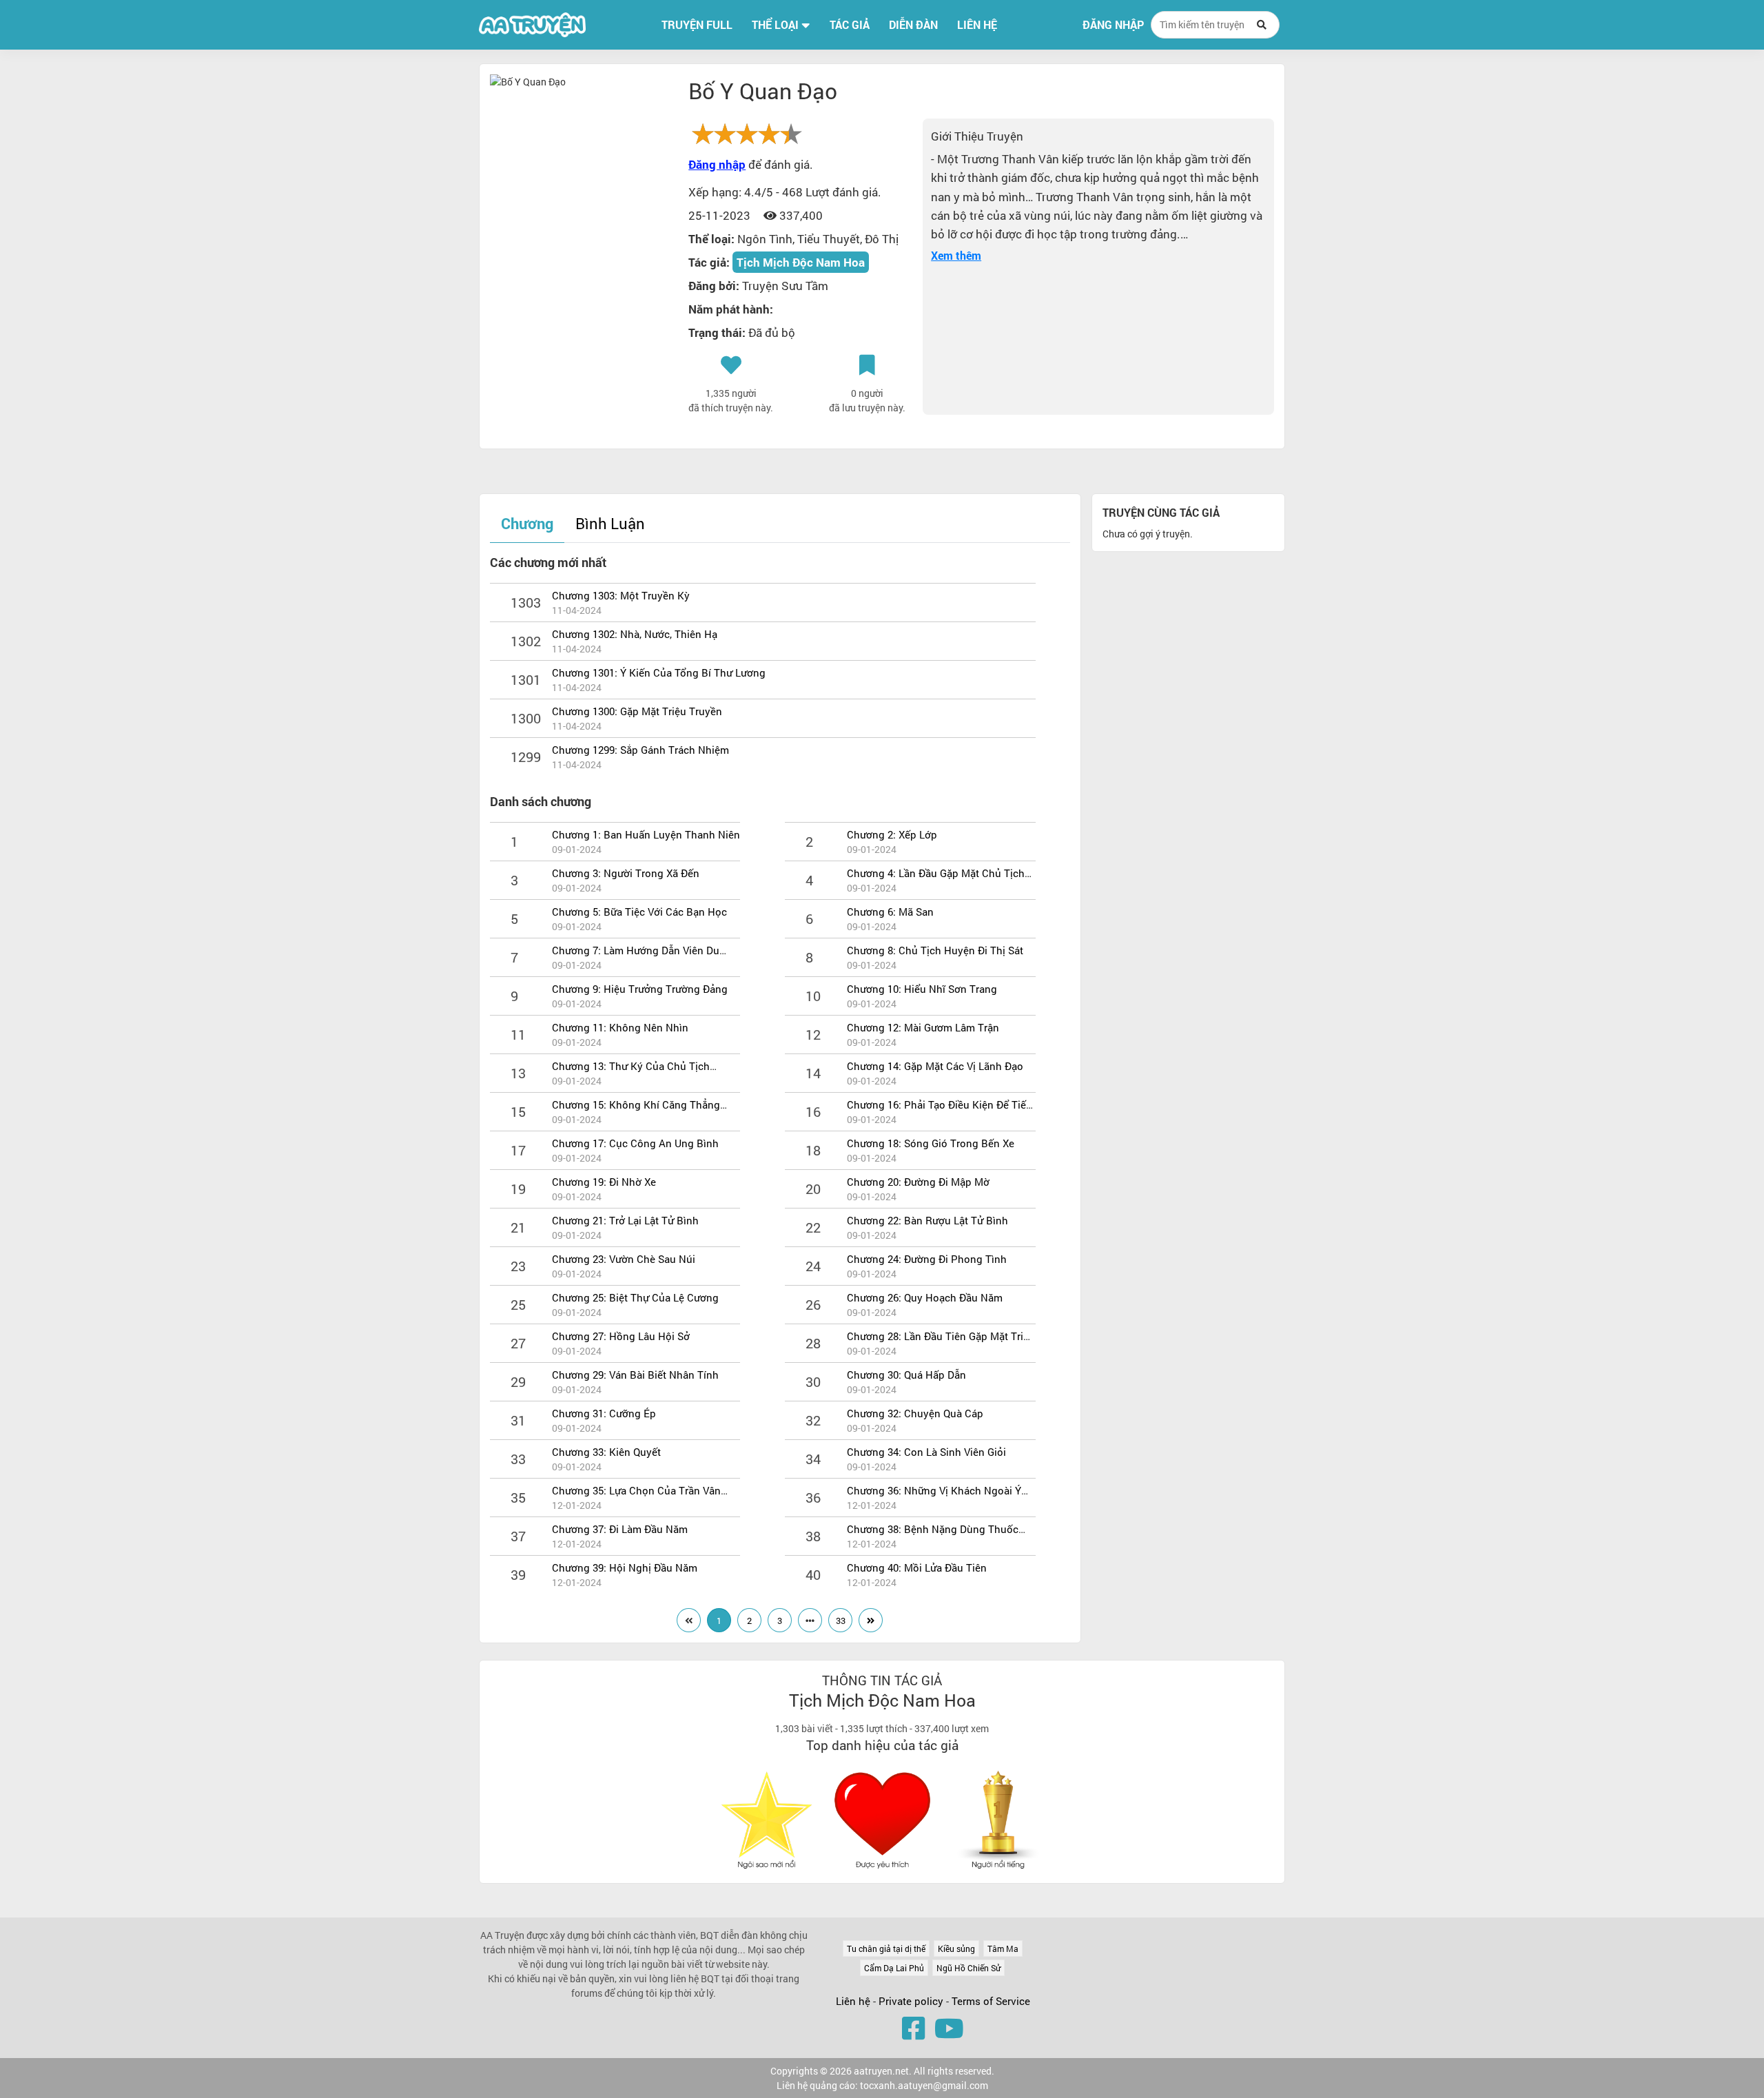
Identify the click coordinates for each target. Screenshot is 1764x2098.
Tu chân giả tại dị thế (886, 1948)
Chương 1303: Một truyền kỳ (621, 595)
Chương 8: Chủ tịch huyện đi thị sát (935, 950)
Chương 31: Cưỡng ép (604, 1413)
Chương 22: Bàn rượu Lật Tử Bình (927, 1220)
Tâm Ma (1003, 1948)
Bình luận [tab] (610, 523)
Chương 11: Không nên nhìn (620, 1027)
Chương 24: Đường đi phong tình (927, 1259)
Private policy (912, 2001)
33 (841, 1621)
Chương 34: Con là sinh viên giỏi (926, 1452)
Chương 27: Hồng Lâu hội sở (621, 1336)
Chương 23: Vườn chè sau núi (624, 1259)
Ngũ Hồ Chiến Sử (968, 1968)
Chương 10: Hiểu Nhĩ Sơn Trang (922, 989)
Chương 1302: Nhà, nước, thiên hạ (635, 634)
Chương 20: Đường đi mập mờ (918, 1182)
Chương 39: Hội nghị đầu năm (625, 1567)
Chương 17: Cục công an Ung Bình (635, 1143)
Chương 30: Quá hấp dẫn (906, 1375)
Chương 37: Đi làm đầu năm (620, 1529)
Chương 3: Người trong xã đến (626, 873)
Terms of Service (991, 2001)
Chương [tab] (527, 523)
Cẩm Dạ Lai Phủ (894, 1968)
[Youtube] (949, 2028)
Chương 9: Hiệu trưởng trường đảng (640, 989)
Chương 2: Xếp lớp (892, 834)
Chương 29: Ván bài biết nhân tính (635, 1375)
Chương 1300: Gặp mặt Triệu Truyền (637, 711)
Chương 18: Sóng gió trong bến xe (931, 1143)
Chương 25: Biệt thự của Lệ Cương (635, 1297)
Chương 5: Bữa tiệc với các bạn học (639, 912)
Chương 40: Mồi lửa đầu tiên (917, 1567)
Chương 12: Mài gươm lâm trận (923, 1027)
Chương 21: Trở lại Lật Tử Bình (625, 1220)
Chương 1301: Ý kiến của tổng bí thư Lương (659, 672)
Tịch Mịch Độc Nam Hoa (801, 262)
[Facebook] (913, 2028)
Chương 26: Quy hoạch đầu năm (925, 1297)
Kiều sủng (956, 1948)
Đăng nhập (1113, 25)
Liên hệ (853, 2001)
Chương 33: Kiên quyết (606, 1452)
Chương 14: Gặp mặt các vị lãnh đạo (935, 1066)
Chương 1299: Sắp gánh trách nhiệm (640, 750)
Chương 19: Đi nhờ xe (604, 1182)
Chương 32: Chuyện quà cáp (915, 1413)
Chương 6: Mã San (890, 912)
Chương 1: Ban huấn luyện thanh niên (646, 834)
